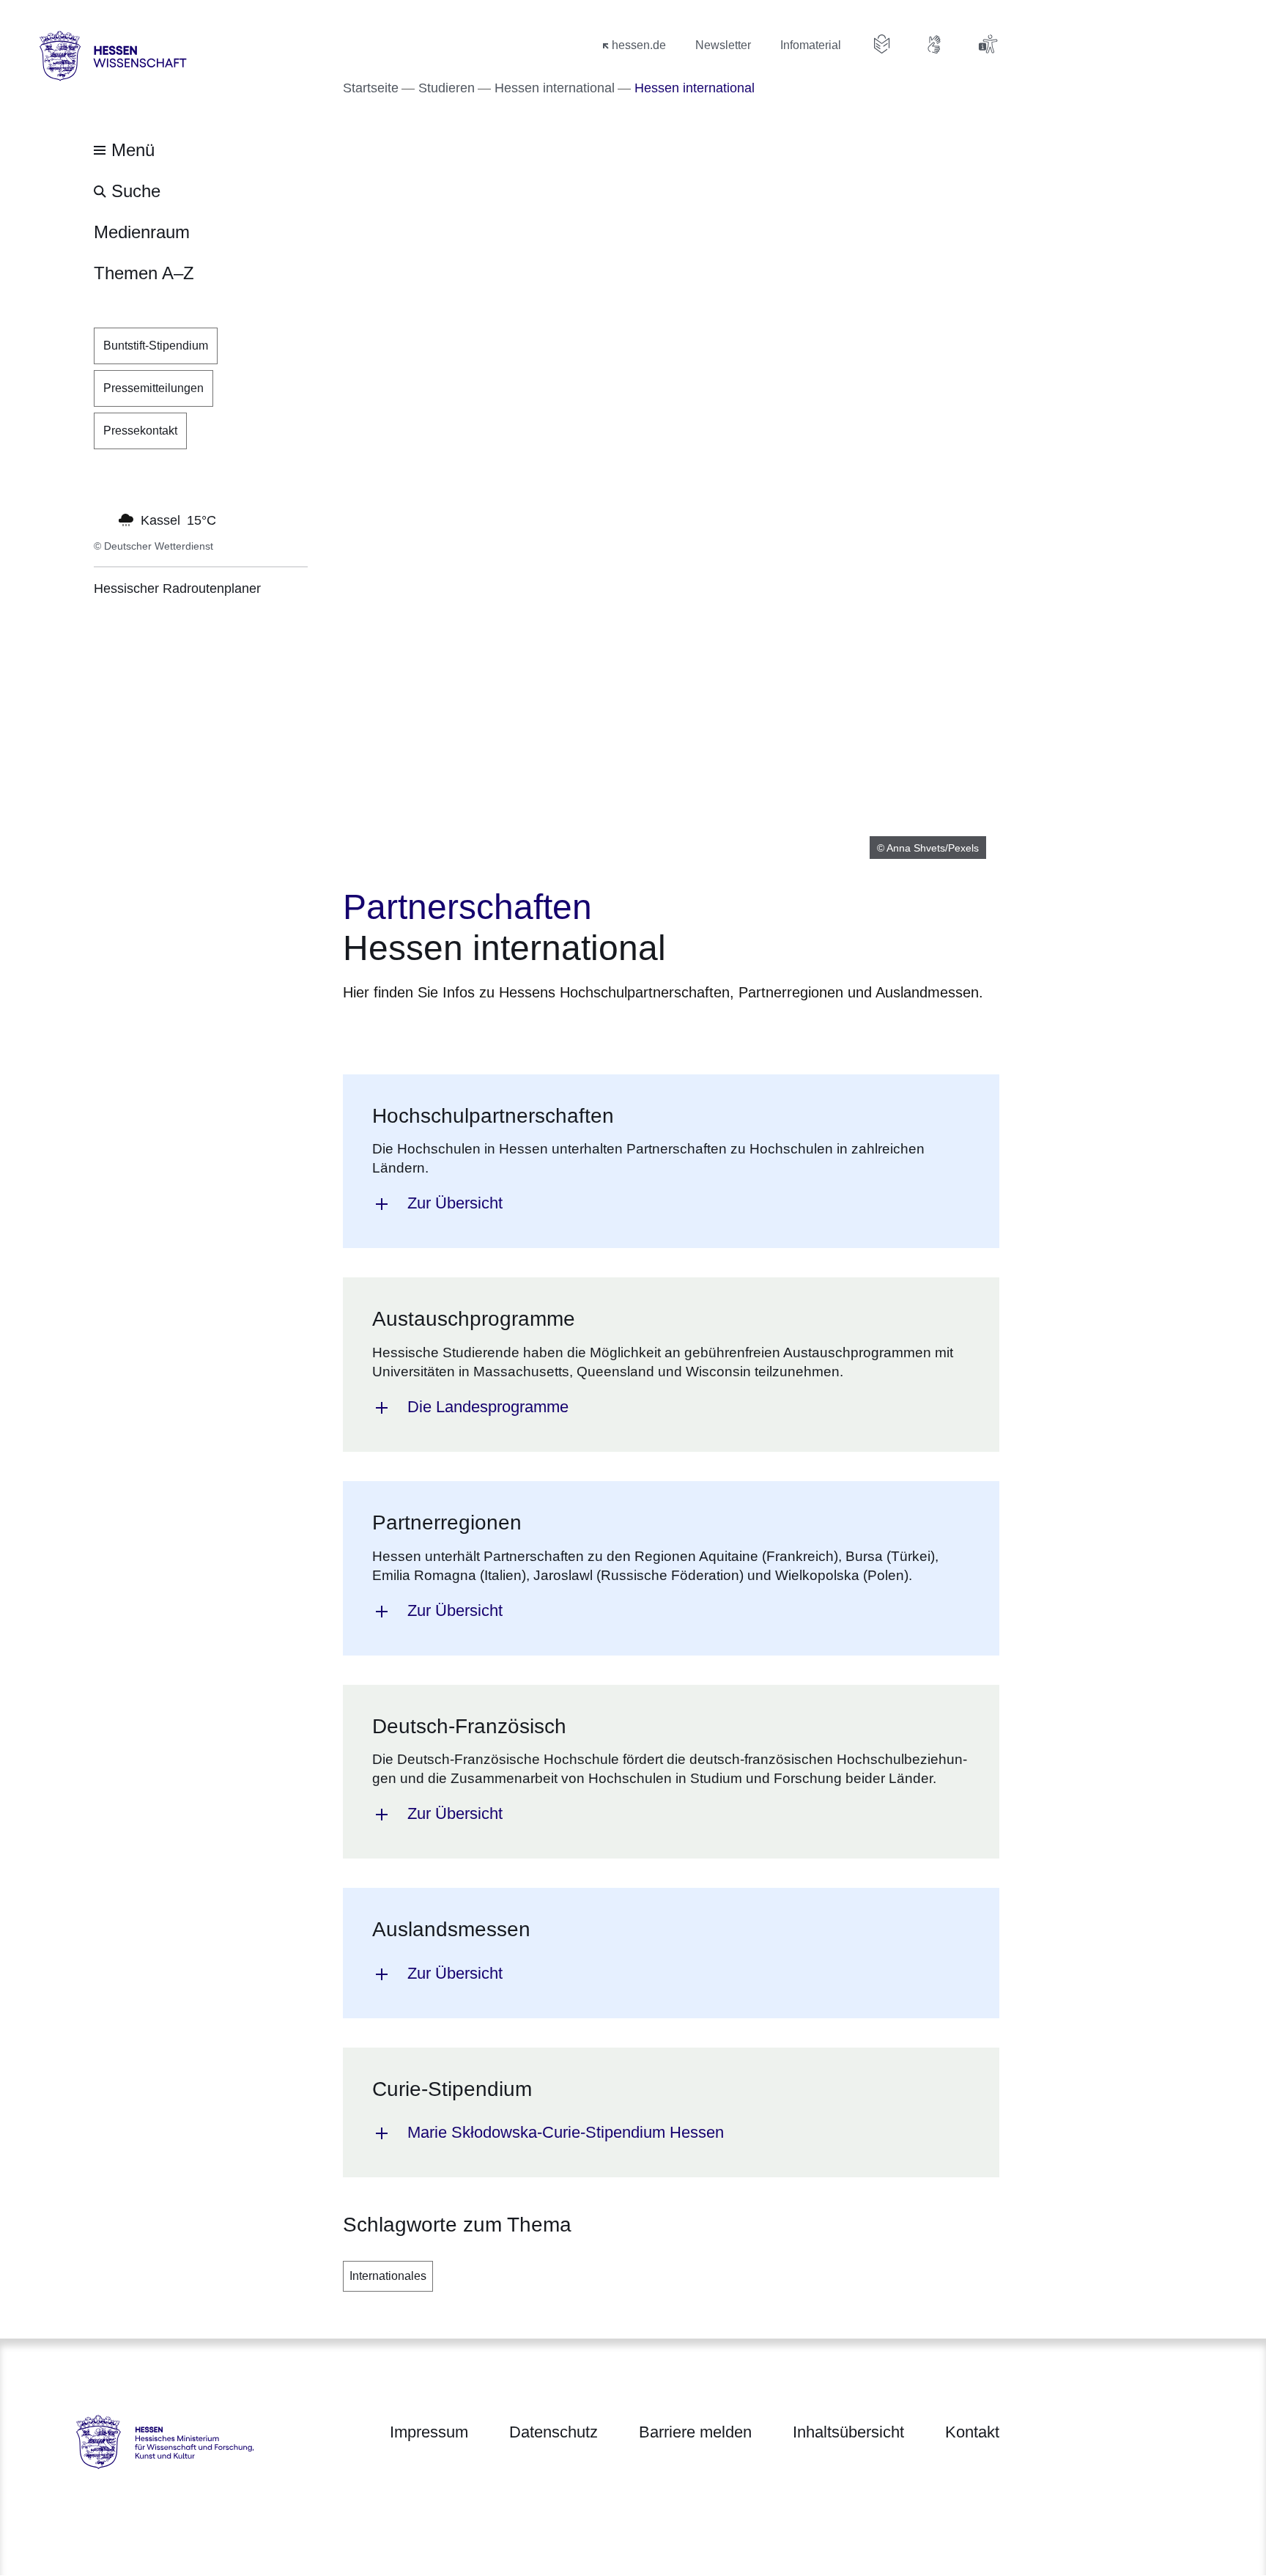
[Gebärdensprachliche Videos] (935, 44)
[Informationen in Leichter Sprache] (882, 44)
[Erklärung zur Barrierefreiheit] (988, 44)
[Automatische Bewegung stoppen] (102, 519)
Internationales (388, 2276)
